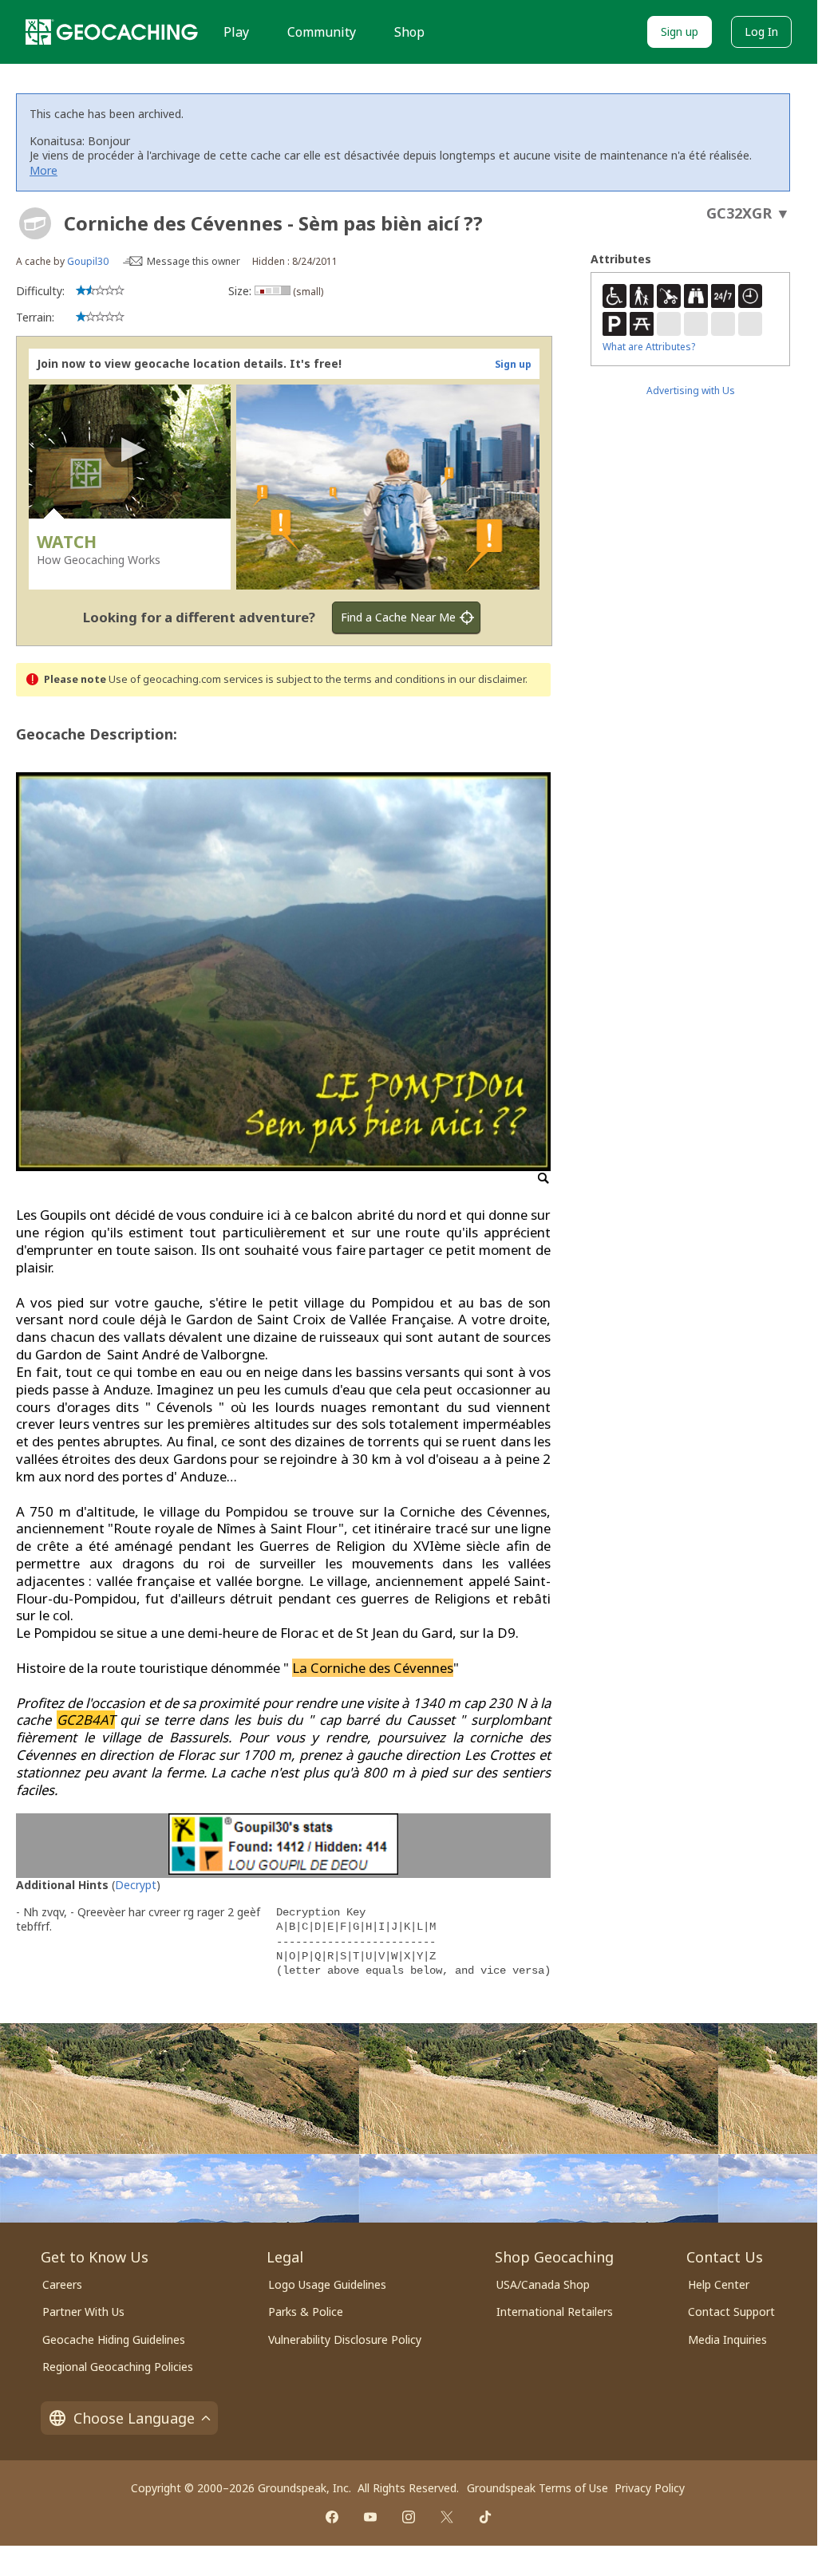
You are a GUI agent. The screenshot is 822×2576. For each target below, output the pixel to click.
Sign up (680, 32)
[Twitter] (447, 2517)
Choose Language (134, 2418)
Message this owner (194, 261)
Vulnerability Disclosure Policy (345, 2339)
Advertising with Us (691, 391)
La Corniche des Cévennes (373, 1668)
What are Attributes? (649, 347)
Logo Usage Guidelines (327, 2284)
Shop (409, 32)
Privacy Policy (650, 2488)
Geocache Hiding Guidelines (114, 2339)
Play (236, 32)
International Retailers (555, 2312)
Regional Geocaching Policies (118, 2367)
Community (322, 32)
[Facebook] (332, 2517)
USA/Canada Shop (543, 2284)
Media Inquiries (727, 2339)
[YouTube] (370, 2517)
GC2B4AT (86, 1720)
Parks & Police (306, 2312)
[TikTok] (485, 2517)
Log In (761, 32)
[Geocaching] (112, 32)
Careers (62, 2284)
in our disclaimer (486, 679)
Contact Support (731, 2312)
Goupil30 (88, 261)
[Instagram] (409, 2517)
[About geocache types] (35, 223)
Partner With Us (83, 2312)
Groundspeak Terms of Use (537, 2488)
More (43, 170)
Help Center (719, 2284)
